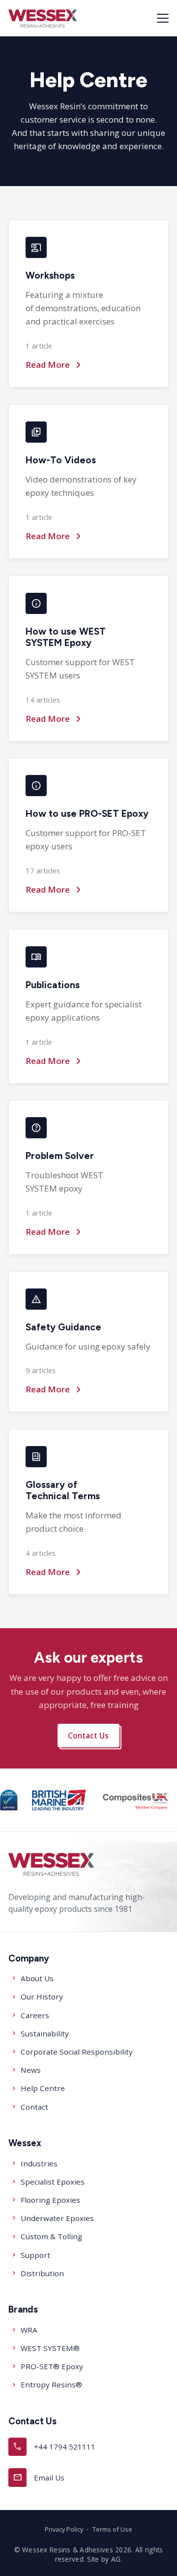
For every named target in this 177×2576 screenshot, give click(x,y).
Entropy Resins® (51, 2384)
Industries (39, 2163)
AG (116, 2559)
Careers (35, 2015)
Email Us (39, 2477)
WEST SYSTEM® (50, 2348)
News (31, 2070)
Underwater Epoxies (57, 2218)
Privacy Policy (64, 2529)
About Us (37, 1978)
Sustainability (45, 2033)
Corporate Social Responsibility (77, 2052)
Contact (34, 2107)
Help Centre (43, 2088)
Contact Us (89, 1736)
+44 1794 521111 (54, 2446)
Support (35, 2255)
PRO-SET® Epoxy (52, 2366)
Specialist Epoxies (53, 2182)
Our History (42, 1996)
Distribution (42, 2273)
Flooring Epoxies (50, 2200)
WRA (29, 2330)
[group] (9, 1800)
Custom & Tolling (51, 2236)
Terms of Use (112, 2529)
